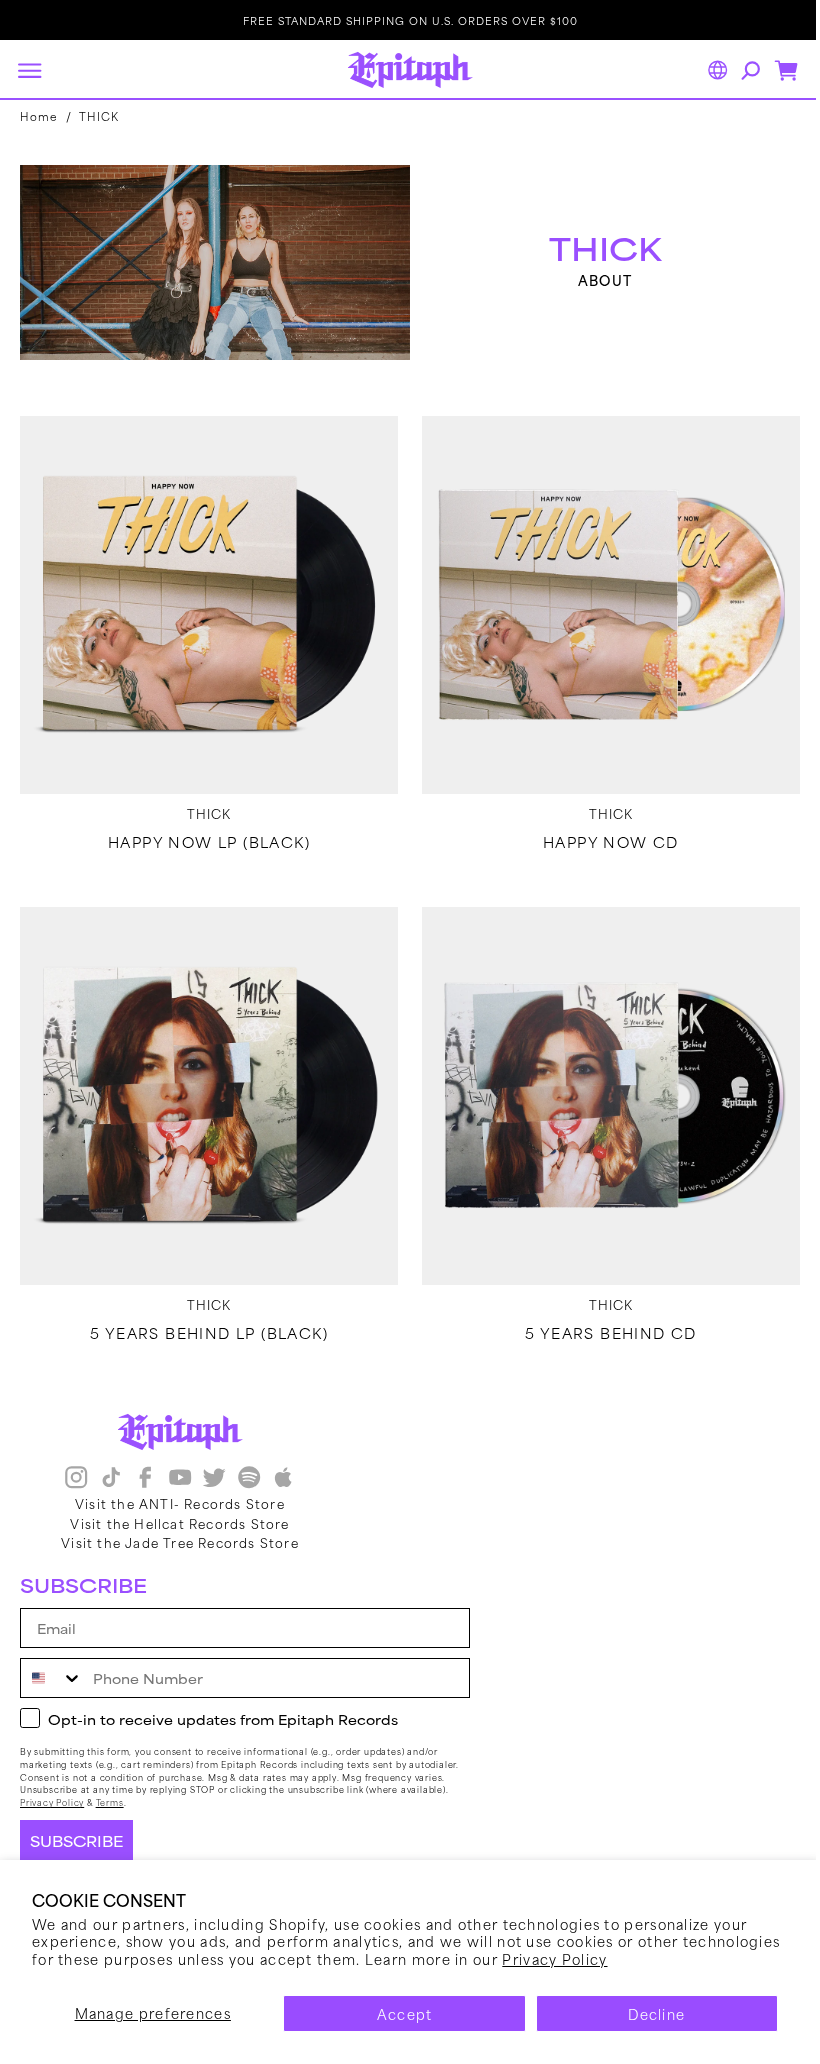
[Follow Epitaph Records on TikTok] (111, 1478)
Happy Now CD (600, 831)
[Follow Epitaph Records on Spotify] (249, 1478)
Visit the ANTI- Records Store (180, 1503)
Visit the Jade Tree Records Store (180, 1541)
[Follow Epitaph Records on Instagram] (76, 1478)
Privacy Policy (554, 1958)
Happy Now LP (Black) (205, 831)
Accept (405, 2013)
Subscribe (76, 1841)
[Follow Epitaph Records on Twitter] (214, 1478)
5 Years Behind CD (600, 1314)
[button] (29, 70)
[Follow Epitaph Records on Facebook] (145, 1478)
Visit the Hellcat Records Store (179, 1522)
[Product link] (205, 597)
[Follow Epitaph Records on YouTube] (180, 1478)
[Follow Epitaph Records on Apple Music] (283, 1478)
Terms (110, 1802)
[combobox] (52, 1678)
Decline (656, 2013)
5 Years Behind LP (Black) (205, 1314)
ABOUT (594, 278)
